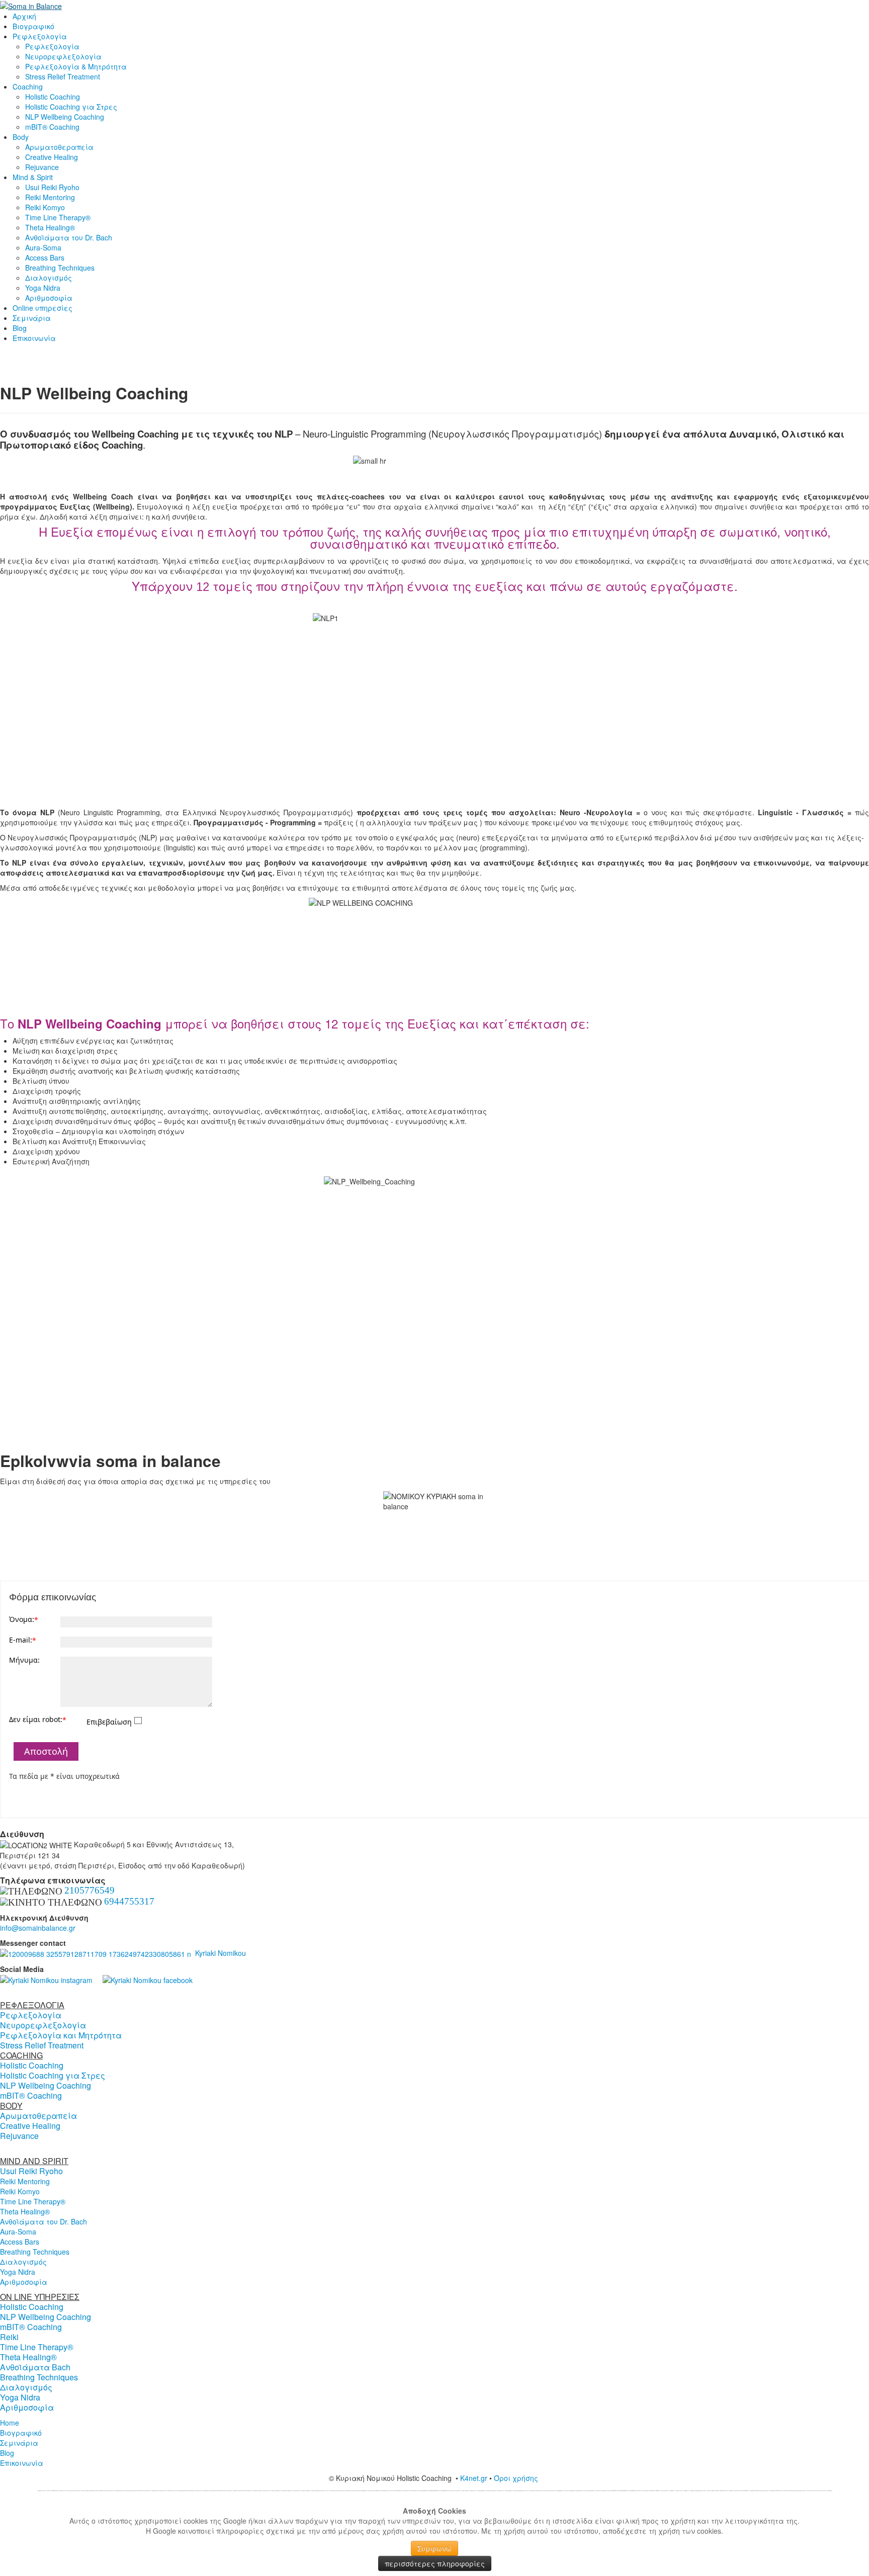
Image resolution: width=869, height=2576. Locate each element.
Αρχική (24, 16)
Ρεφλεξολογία (40, 36)
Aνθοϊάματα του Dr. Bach (69, 237)
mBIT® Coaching (52, 127)
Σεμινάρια (32, 318)
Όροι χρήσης (517, 2478)
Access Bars (45, 257)
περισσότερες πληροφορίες (435, 2563)
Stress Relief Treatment (63, 76)
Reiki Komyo (45, 207)
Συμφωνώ (434, 2548)
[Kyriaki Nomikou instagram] (46, 1979)
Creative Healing (52, 157)
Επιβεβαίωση (109, 1722)
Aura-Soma (43, 247)
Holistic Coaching (53, 97)
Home (10, 2423)
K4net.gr (474, 2478)
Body (21, 137)
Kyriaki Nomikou (219, 1953)
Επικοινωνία (34, 338)
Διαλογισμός (49, 278)
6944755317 (129, 1901)
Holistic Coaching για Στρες (71, 107)
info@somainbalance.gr (38, 1928)
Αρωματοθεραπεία (59, 147)
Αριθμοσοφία (49, 298)
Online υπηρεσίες (42, 308)
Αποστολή (46, 1751)
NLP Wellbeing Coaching (65, 117)
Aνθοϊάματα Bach (35, 2367)
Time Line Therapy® (58, 217)
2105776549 (90, 1890)
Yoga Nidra (43, 288)
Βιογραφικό (33, 26)
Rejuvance (42, 167)
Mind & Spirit (33, 177)
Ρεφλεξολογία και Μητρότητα (61, 2035)
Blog (20, 328)
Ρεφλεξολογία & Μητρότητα (76, 66)
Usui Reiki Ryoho (52, 187)
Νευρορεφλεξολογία (63, 56)
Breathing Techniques (60, 268)
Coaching (28, 87)
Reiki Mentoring (50, 197)
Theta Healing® (50, 227)
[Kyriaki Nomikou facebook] (148, 1979)
